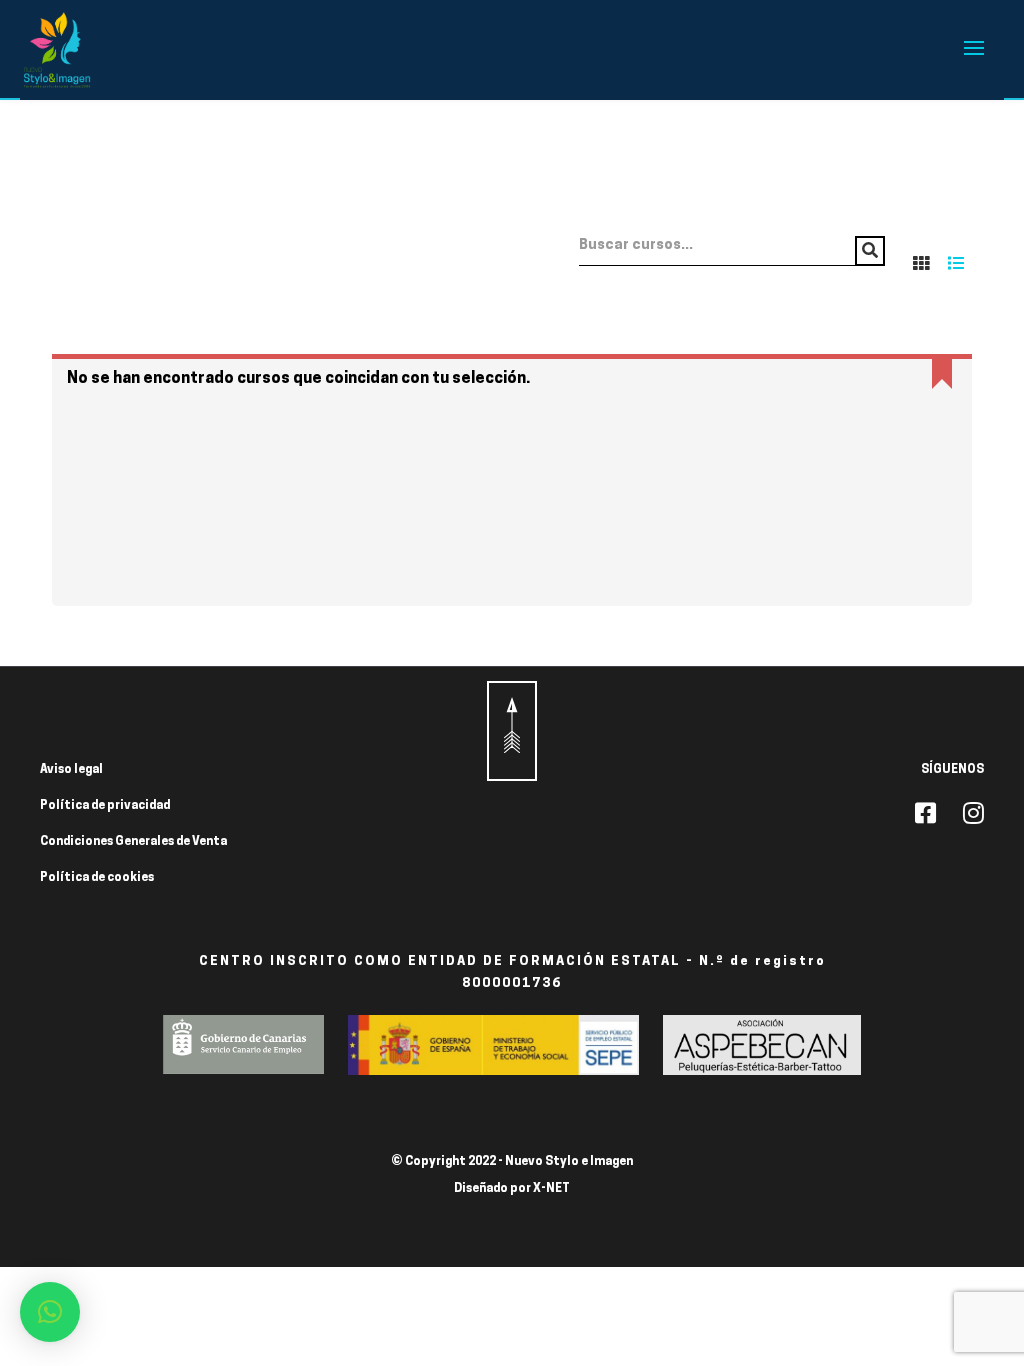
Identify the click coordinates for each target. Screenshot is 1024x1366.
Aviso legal (71, 770)
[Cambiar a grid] (921, 263)
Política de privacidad (105, 806)
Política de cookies (97, 878)
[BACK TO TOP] (512, 731)
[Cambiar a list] (956, 263)
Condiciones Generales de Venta (133, 842)
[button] (50, 1312)
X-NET (551, 1189)
